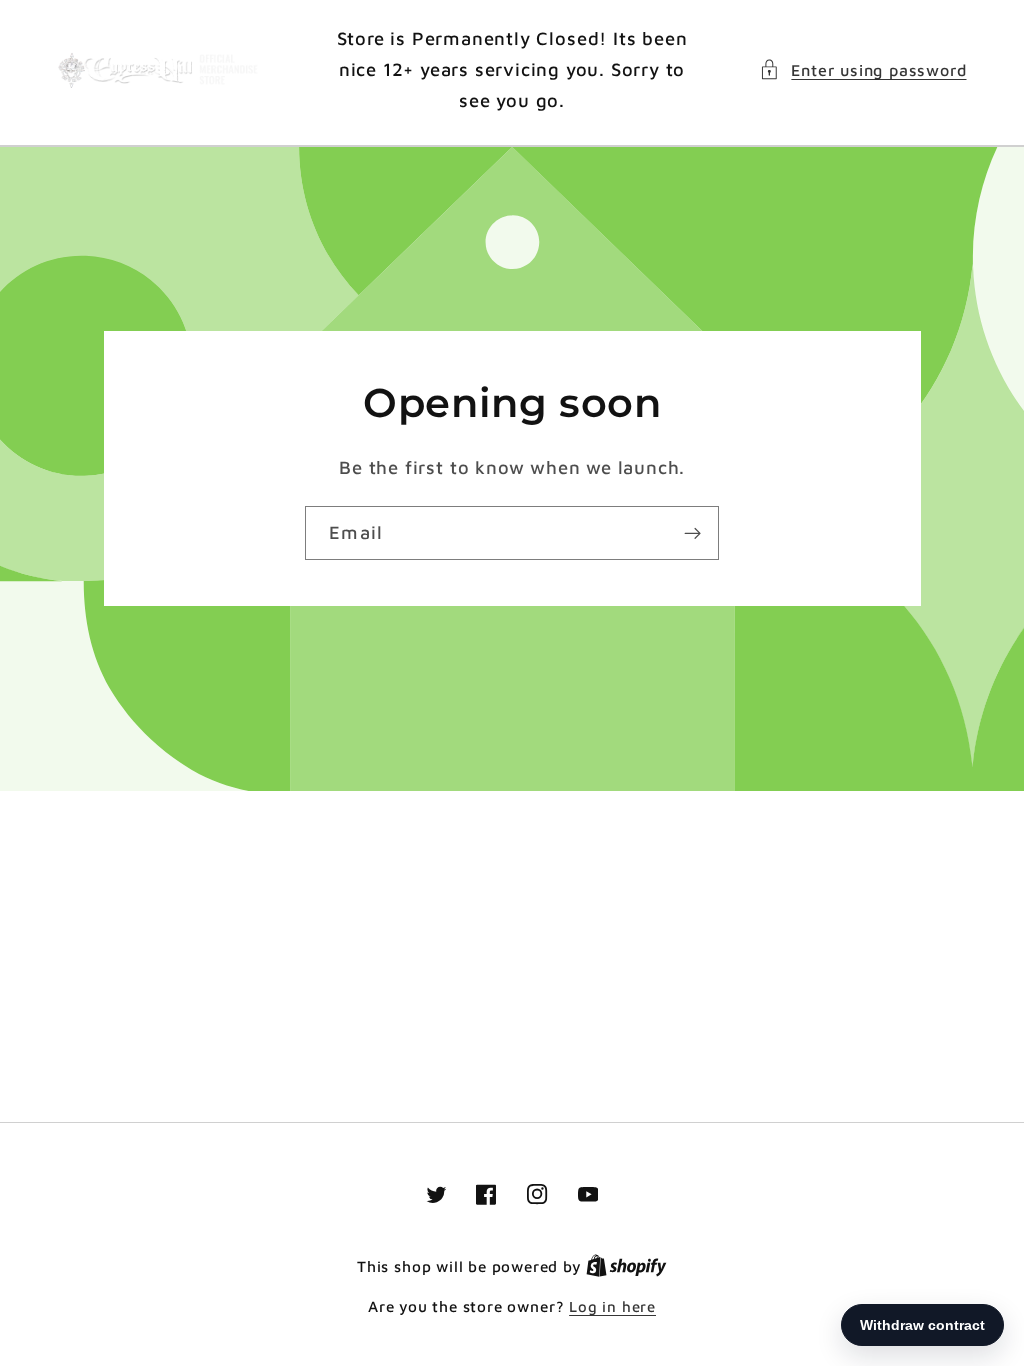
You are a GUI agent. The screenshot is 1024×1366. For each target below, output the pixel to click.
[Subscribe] (692, 533)
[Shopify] (626, 1266)
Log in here (612, 1306)
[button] (862, 69)
